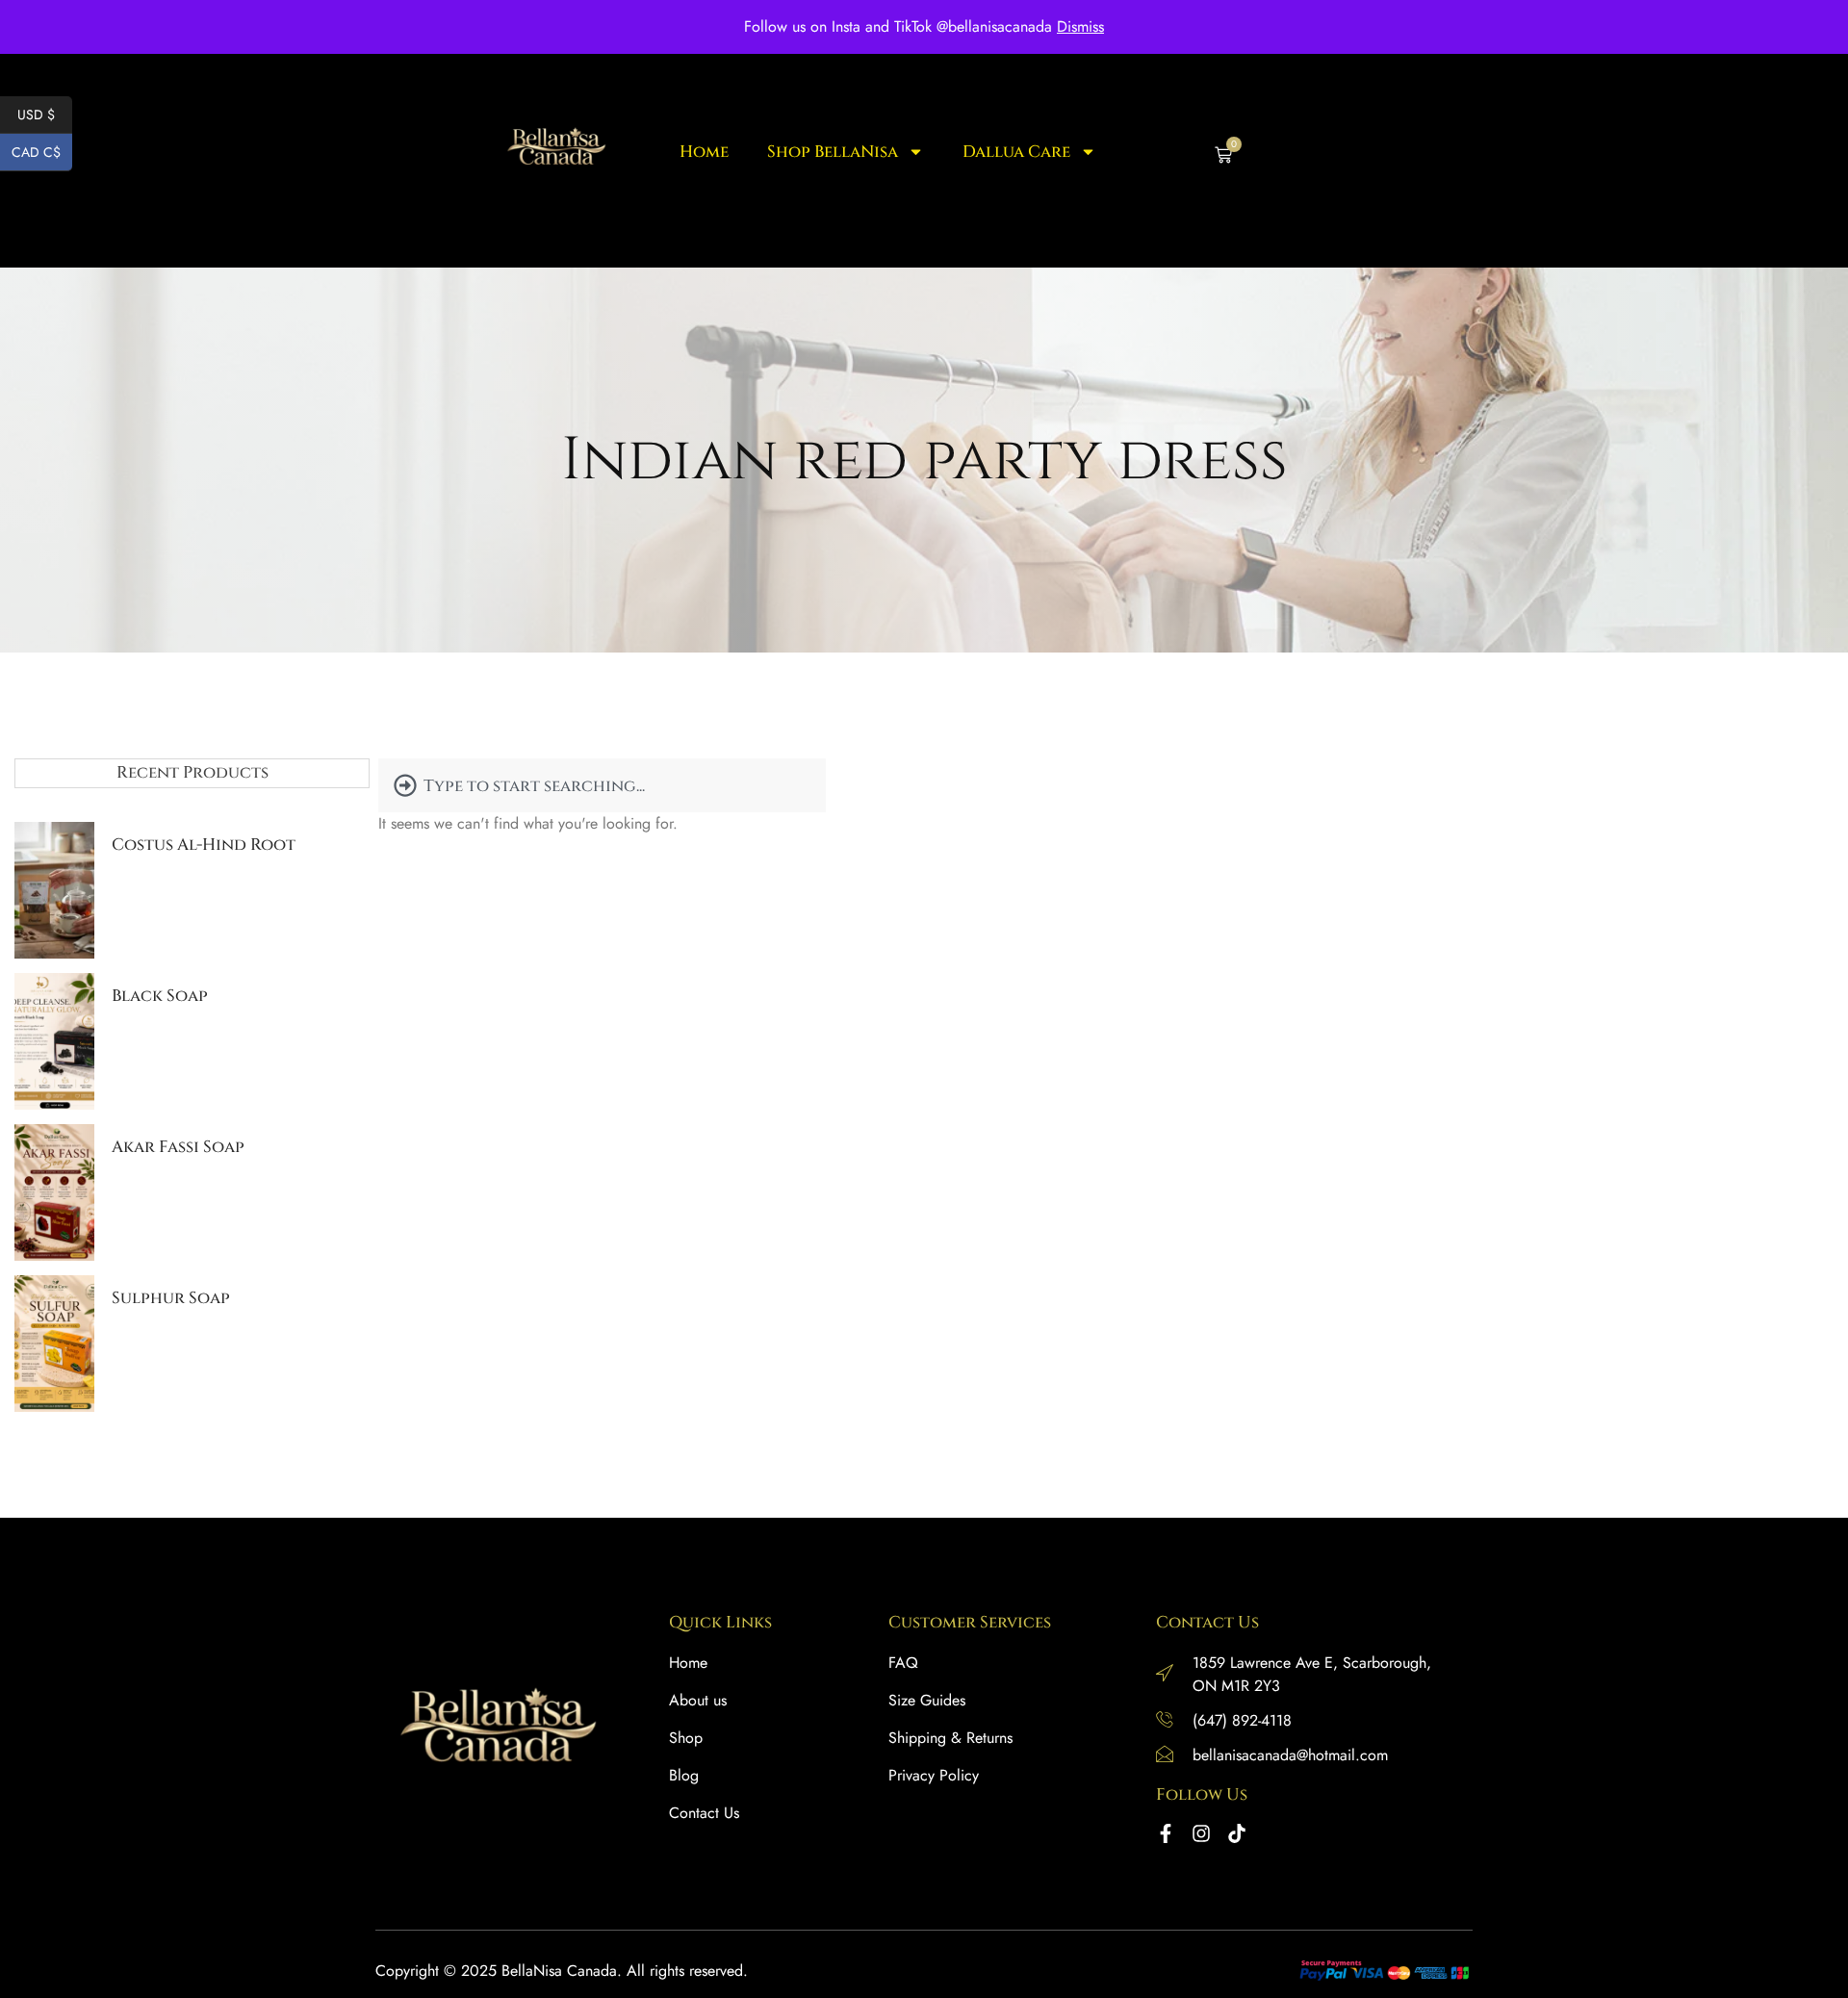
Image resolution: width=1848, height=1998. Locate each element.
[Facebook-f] (1166, 1833)
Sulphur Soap (171, 1298)
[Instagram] (1201, 1833)
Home (704, 153)
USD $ (45, 115)
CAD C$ (42, 152)
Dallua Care (1016, 153)
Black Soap (160, 996)
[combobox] (602, 785)
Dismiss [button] (1080, 26)
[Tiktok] (1237, 1833)
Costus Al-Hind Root (204, 845)
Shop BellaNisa (833, 153)
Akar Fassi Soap (178, 1147)
